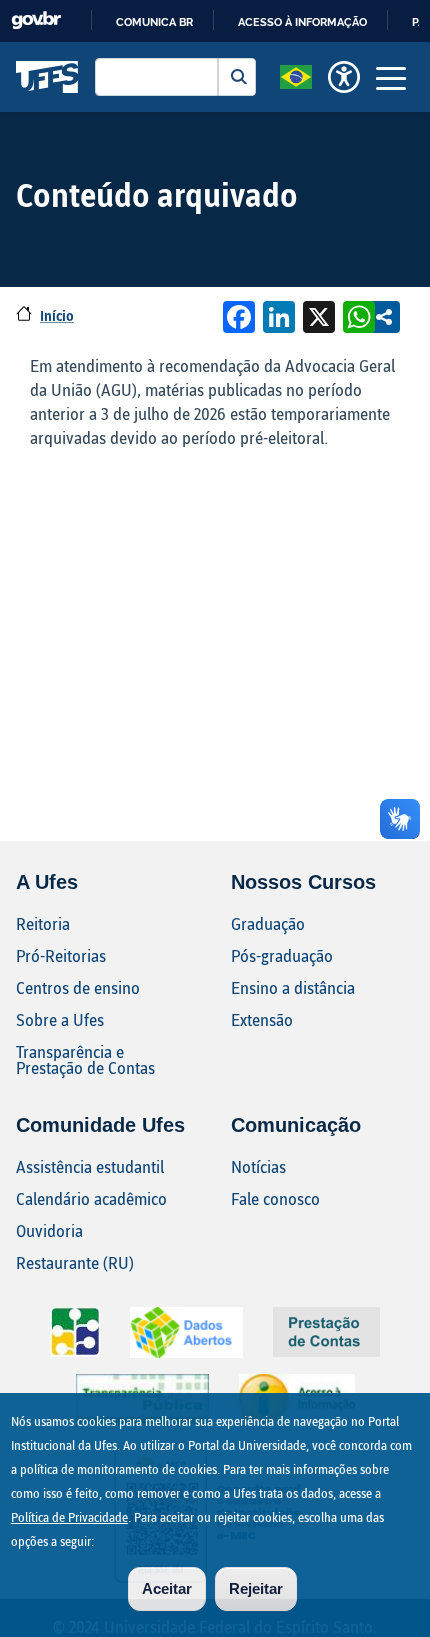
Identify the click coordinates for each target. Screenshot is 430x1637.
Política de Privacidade (69, 1517)
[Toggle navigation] (391, 77)
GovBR (36, 20)
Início (57, 315)
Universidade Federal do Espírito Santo (47, 77)
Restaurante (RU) (75, 1262)
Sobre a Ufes (60, 1019)
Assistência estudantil (90, 1166)
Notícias (258, 1166)
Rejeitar (256, 1588)
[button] (296, 75)
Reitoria (43, 923)
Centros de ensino (78, 987)
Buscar (237, 77)
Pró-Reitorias (61, 955)
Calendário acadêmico (91, 1198)
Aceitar (167, 1588)
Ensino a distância (293, 987)
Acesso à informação (302, 22)
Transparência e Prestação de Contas (85, 1059)
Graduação (268, 923)
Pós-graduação (282, 955)
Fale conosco (275, 1198)
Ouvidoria (49, 1230)
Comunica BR (154, 22)
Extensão (262, 1019)
